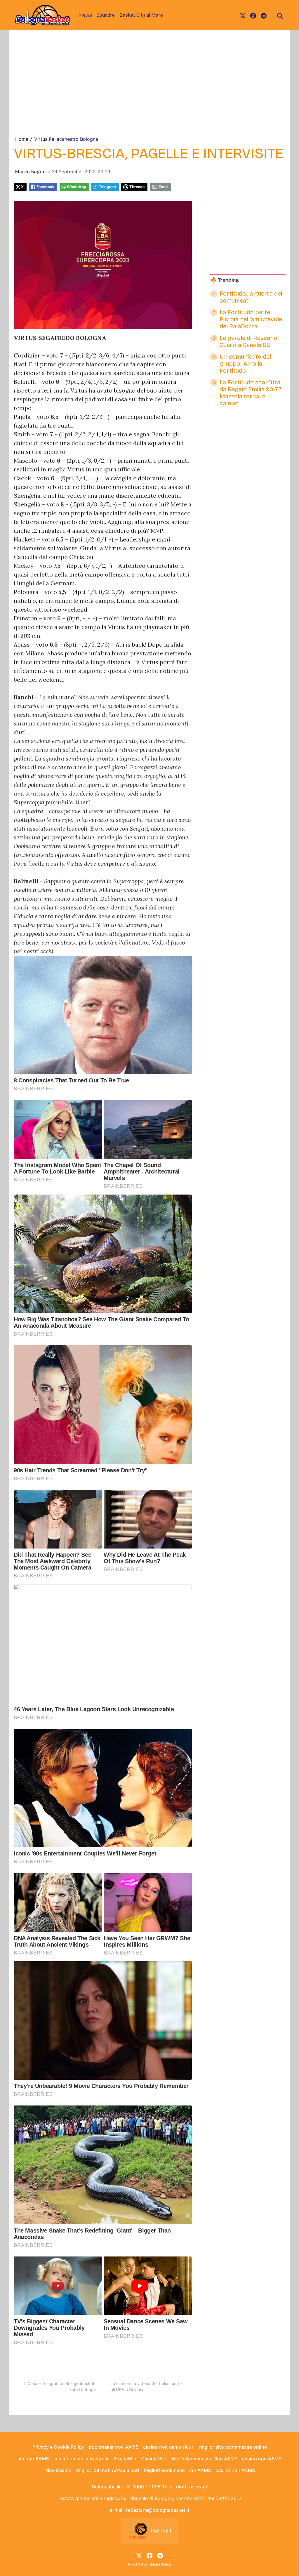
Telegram (107, 187)
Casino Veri (154, 2459)
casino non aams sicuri (169, 2447)
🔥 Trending (225, 280)
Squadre (106, 15)
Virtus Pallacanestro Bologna (66, 139)
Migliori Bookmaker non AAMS (177, 2470)
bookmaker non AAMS (114, 2447)
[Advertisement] (149, 92)
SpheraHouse (160, 2564)
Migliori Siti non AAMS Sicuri (108, 2470)
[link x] (243, 15)
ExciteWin (125, 2459)
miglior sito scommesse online (233, 2447)
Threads (137, 187)
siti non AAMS (33, 2459)
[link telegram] (264, 15)
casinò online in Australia (81, 2459)
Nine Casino (58, 2470)
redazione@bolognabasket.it (158, 2510)
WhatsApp (77, 187)
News (86, 15)
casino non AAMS (262, 2459)
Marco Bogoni (31, 171)
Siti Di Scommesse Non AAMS (204, 2459)
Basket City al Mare (141, 15)
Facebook (45, 187)
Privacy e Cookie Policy (58, 2447)
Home (22, 139)
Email (163, 187)
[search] (280, 15)
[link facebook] (253, 15)
